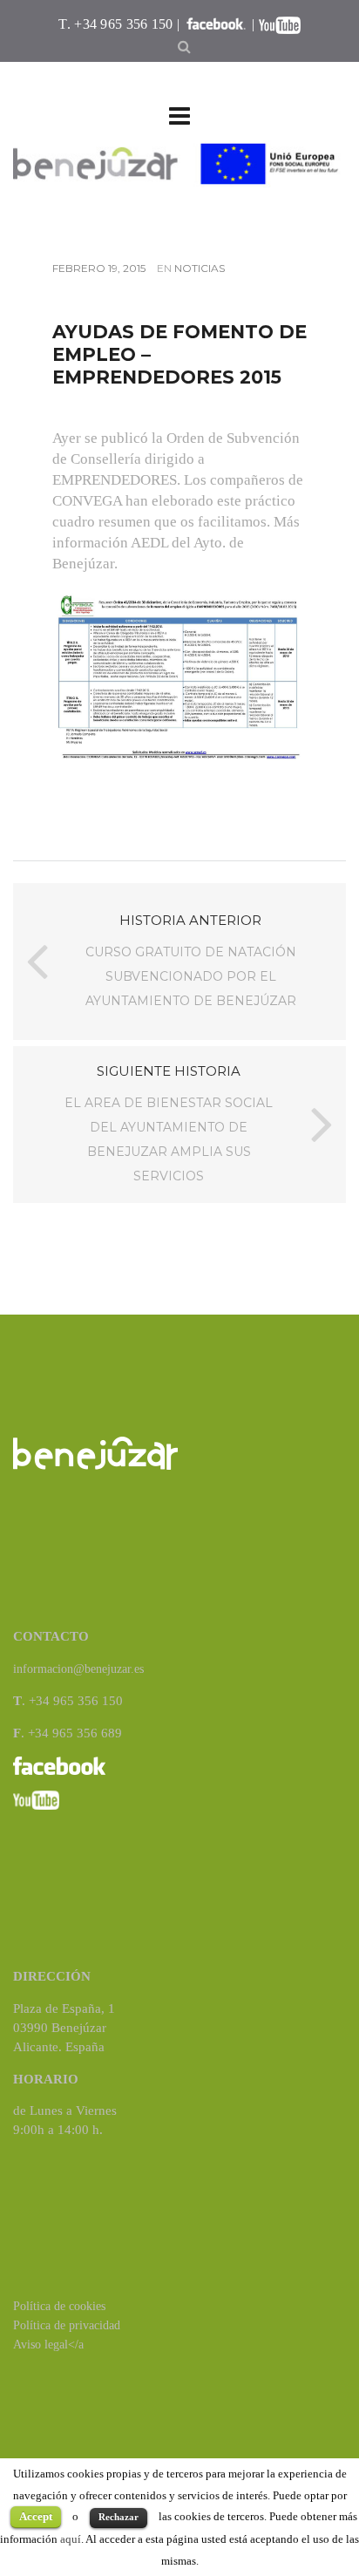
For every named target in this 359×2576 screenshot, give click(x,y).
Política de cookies (59, 2306)
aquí (71, 2539)
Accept (36, 2516)
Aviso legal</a (48, 2345)
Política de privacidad (67, 2325)
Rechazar (119, 2517)
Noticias (200, 268)
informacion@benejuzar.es (78, 1669)
